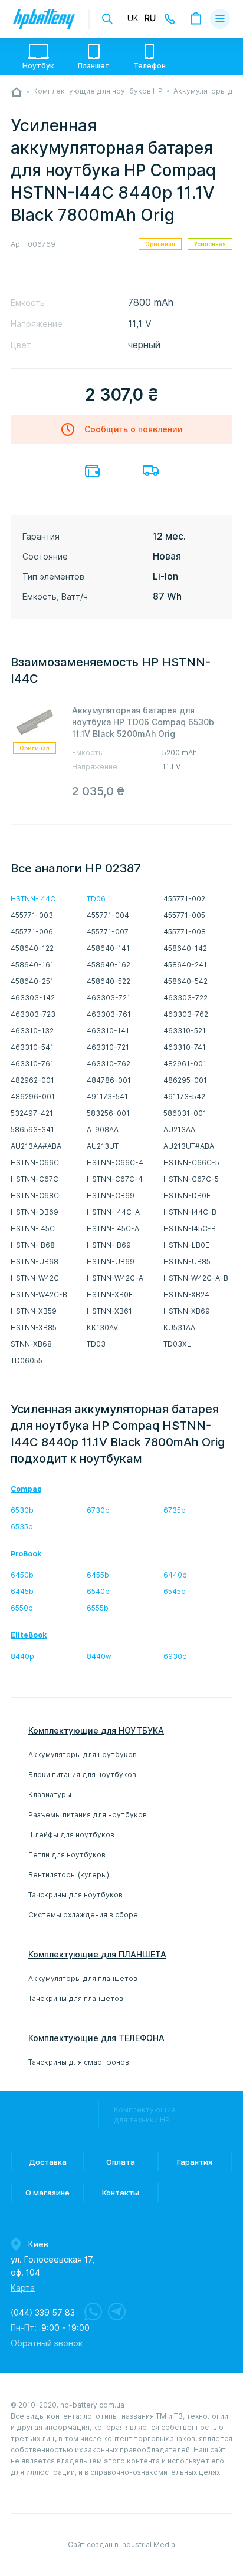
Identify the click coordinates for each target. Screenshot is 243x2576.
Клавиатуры (50, 1795)
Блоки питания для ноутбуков (82, 1775)
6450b (22, 1575)
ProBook (26, 1554)
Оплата (92, 471)
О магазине (47, 2193)
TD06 (96, 899)
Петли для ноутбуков (67, 1855)
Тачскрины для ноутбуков (75, 1895)
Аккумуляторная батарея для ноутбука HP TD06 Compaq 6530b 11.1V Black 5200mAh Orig (143, 722)
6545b (175, 1591)
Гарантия (195, 2162)
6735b (175, 1510)
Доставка (151, 471)
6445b (22, 1591)
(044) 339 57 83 (43, 2313)
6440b (175, 1575)
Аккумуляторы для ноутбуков (83, 1755)
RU (150, 18)
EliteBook (29, 1635)
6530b (22, 1510)
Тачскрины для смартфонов (79, 2062)
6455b (98, 1575)
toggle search (107, 19)
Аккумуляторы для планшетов (83, 1978)
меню (220, 19)
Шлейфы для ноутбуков (71, 1835)
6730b (98, 1510)
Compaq (26, 1489)
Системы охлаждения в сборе (83, 1915)
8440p (22, 1656)
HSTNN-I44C (33, 899)
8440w (99, 1656)
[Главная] (17, 92)
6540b (98, 1591)
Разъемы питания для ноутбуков (88, 1815)
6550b (22, 1608)
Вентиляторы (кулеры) (69, 1875)
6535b (22, 1527)
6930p (175, 1656)
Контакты (121, 2193)
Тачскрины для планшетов (76, 1998)
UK (133, 18)
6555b (98, 1608)
